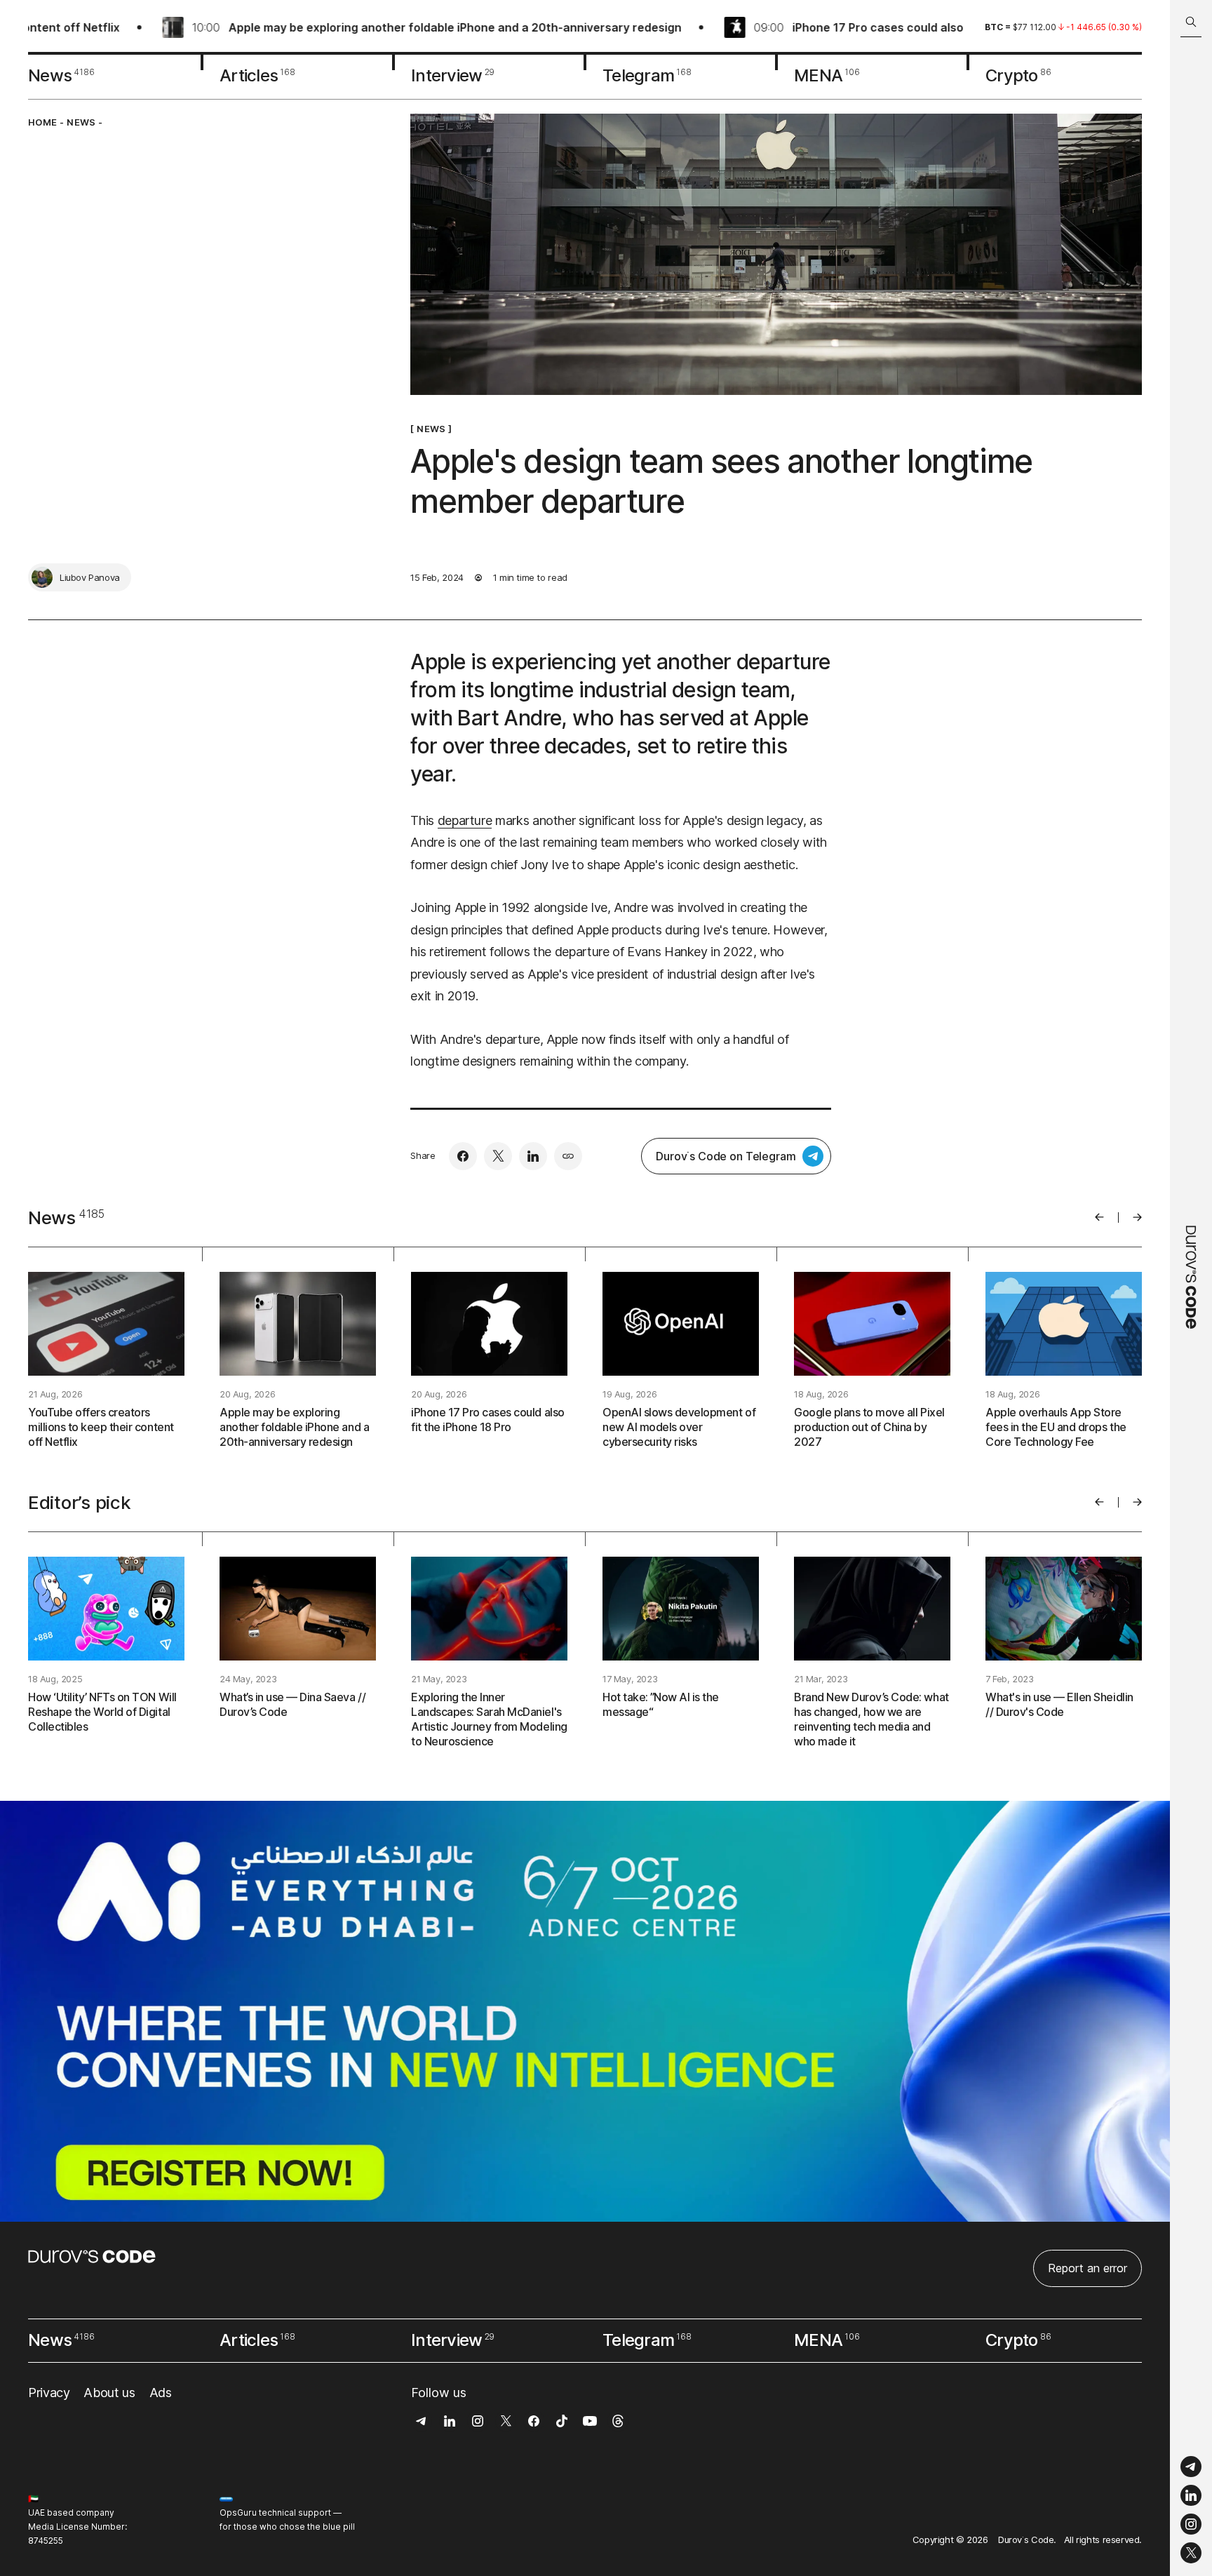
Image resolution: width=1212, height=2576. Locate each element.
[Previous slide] (1099, 1217)
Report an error (1088, 2268)
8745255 (46, 2541)
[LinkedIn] (1191, 2496)
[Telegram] (1191, 2467)
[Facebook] (463, 1156)
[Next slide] (1137, 1217)
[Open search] (1191, 22)
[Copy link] (568, 1156)
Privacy (49, 2393)
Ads (161, 2393)
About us (109, 2393)
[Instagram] (1191, 2524)
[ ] (431, 429)
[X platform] (1191, 2553)
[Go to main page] (1191, 1288)
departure (465, 820)
